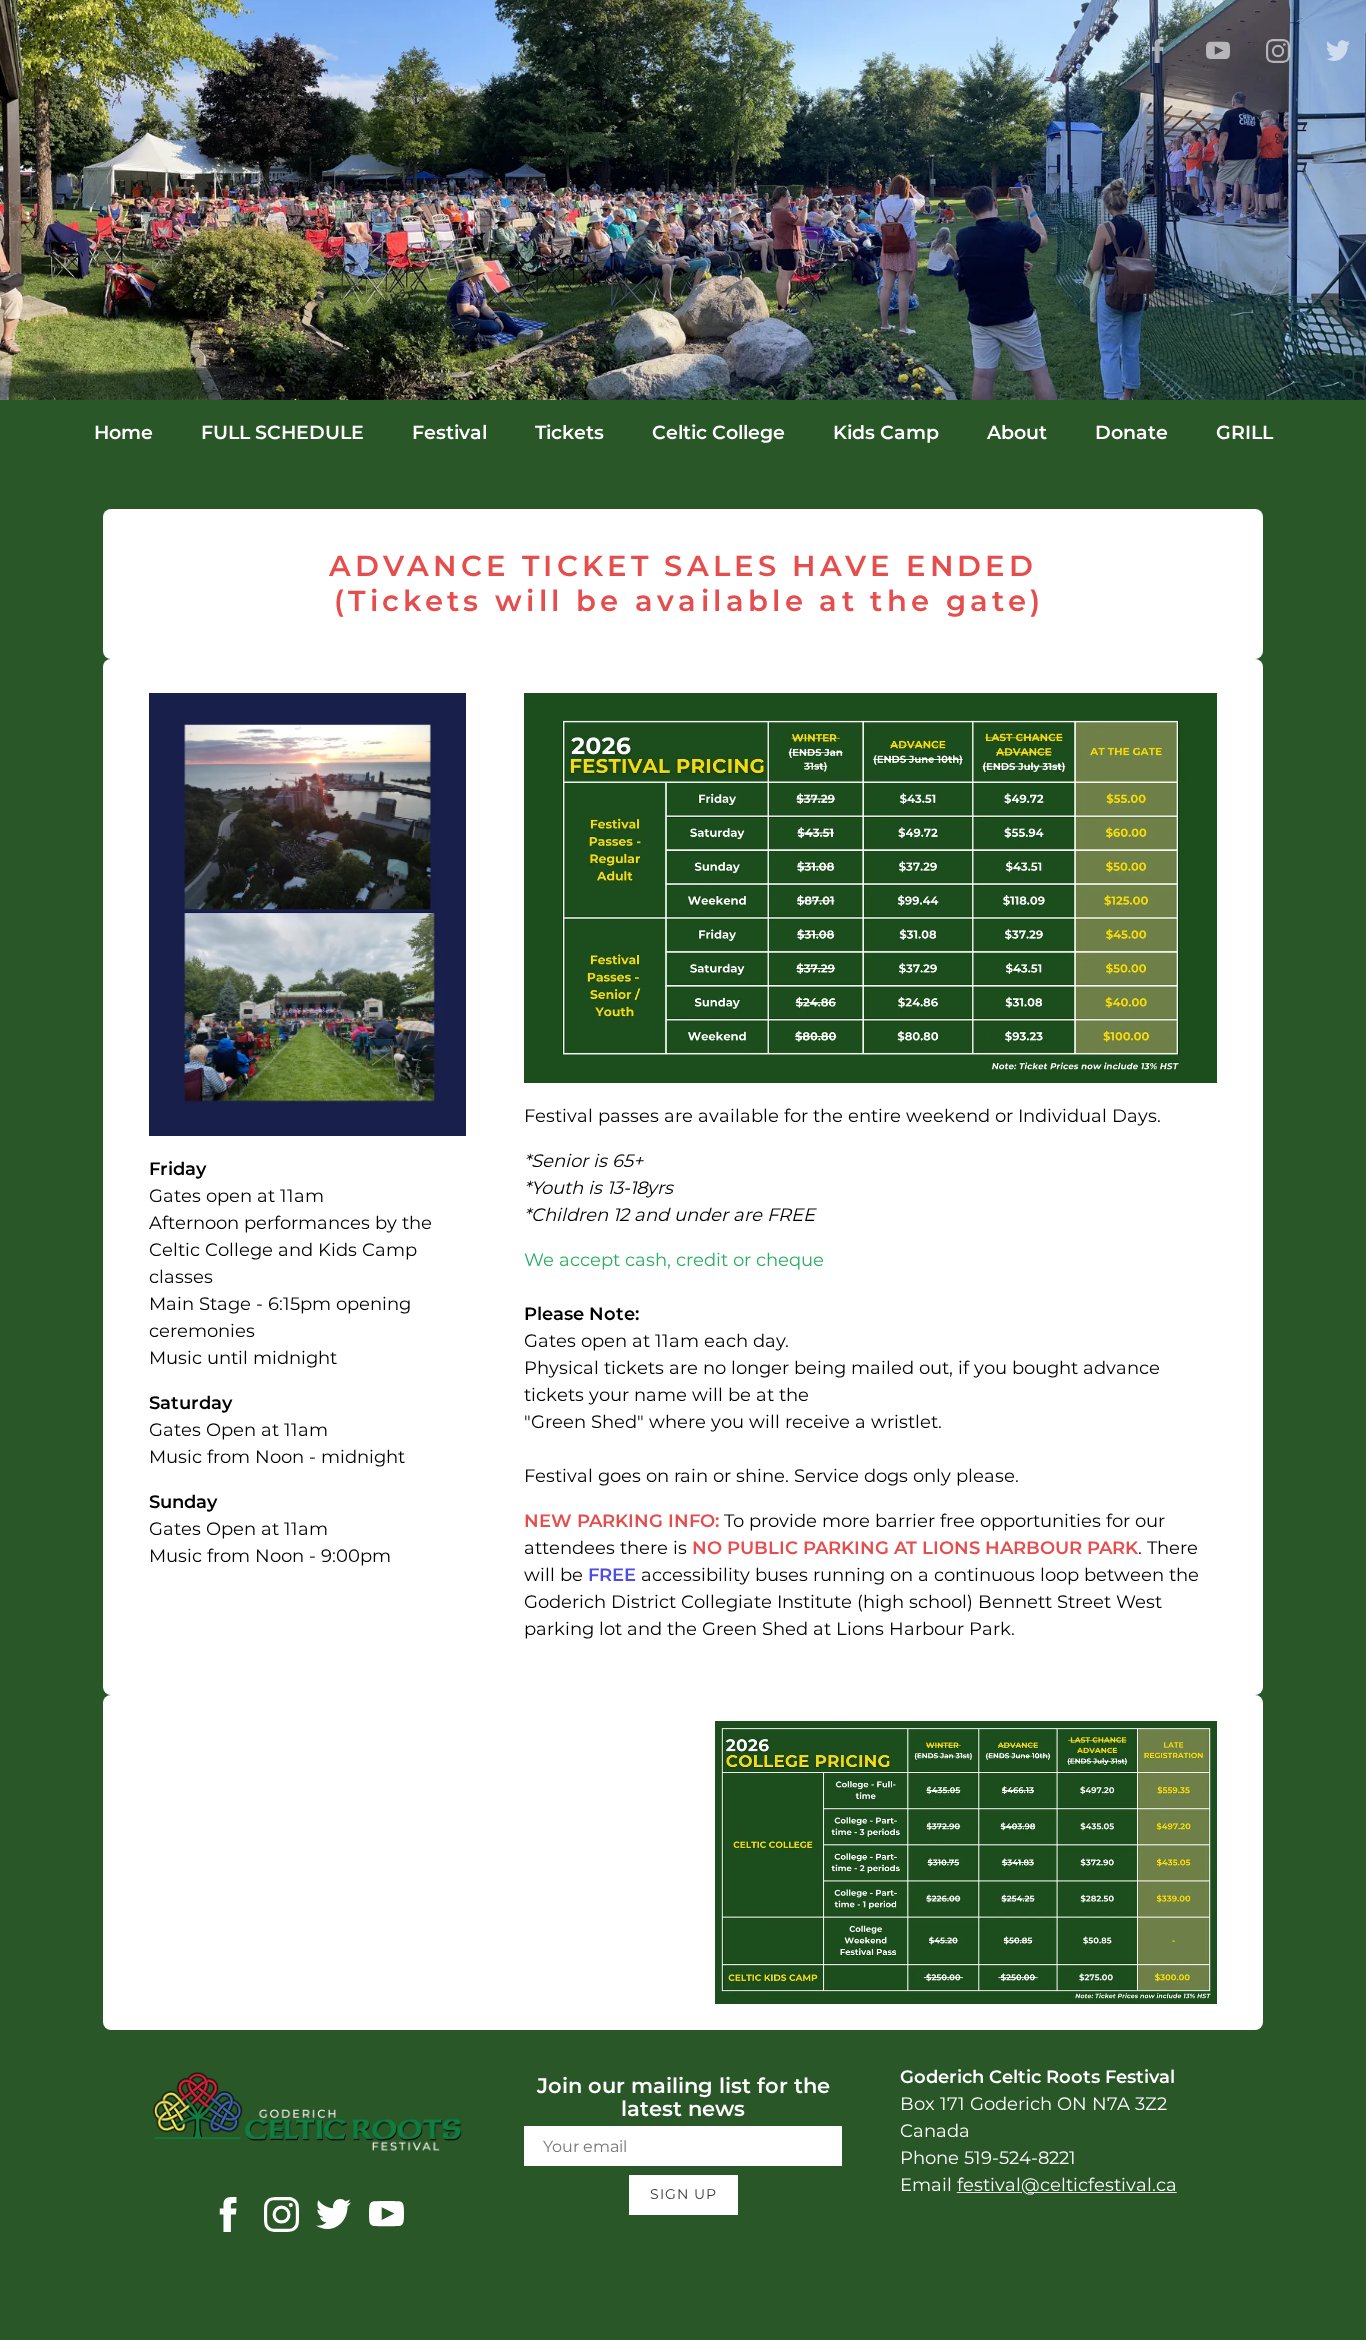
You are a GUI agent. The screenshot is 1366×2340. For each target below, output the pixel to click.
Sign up (683, 2194)
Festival (449, 432)
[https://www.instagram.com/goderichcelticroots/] (1278, 51)
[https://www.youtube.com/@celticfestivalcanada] (1218, 51)
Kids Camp (886, 432)
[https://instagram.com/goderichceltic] (281, 2218)
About (1017, 432)
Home (123, 432)
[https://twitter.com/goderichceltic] (333, 2218)
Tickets (569, 432)
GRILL (1244, 432)
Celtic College (718, 432)
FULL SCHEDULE (282, 432)
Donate (1131, 432)
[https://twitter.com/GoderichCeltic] (1338, 51)
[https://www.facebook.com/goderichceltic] (1158, 51)
